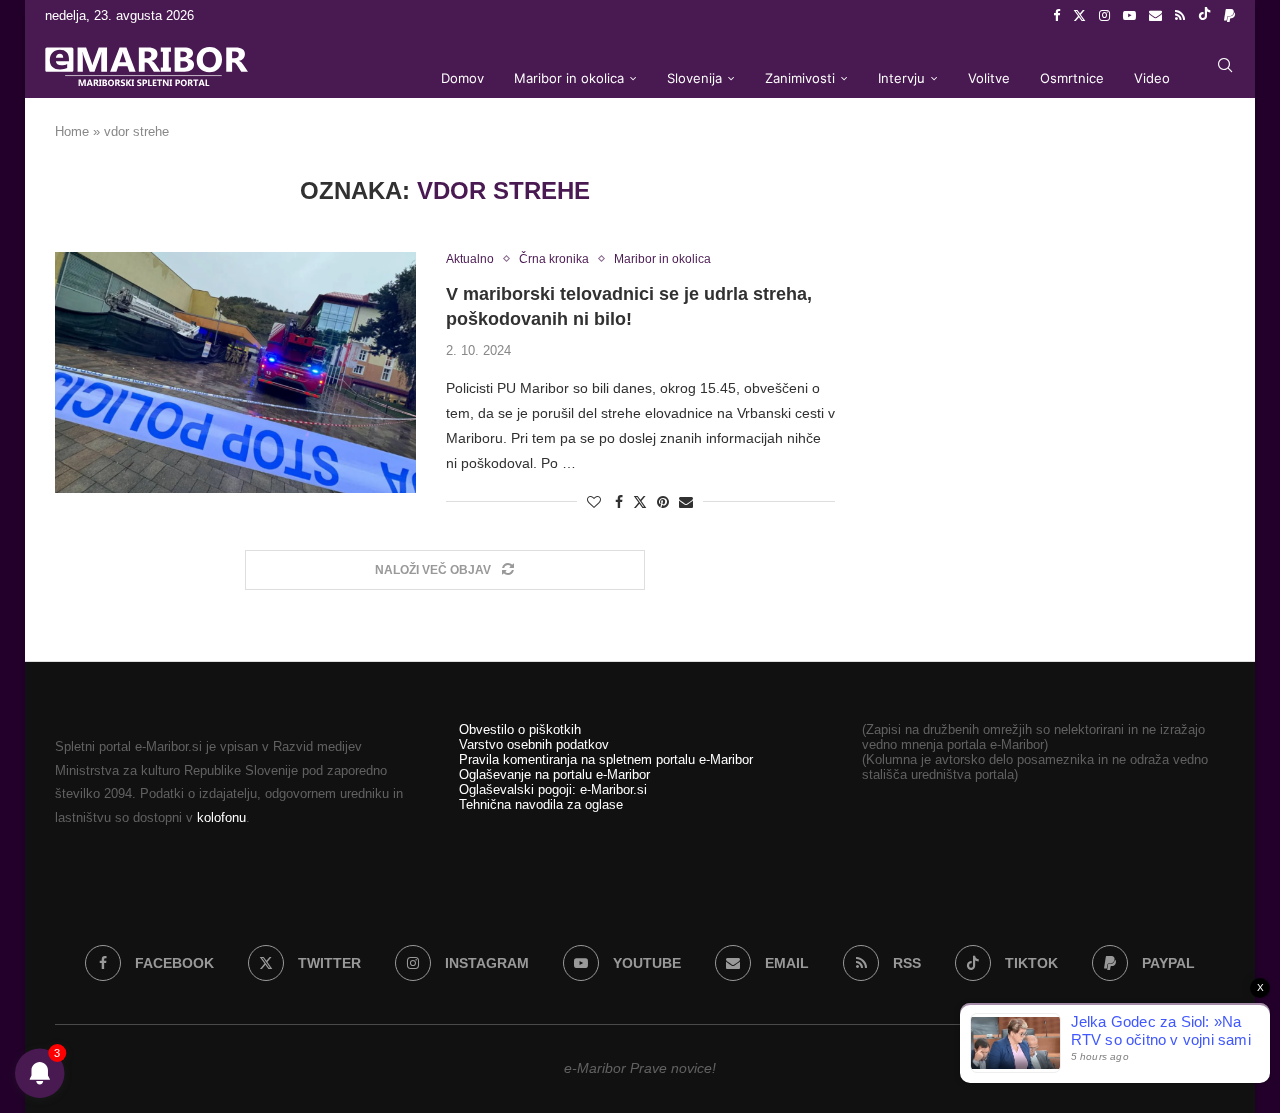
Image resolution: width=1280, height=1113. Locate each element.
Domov (462, 78)
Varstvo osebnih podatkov (534, 744)
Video (1152, 78)
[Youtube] (1129, 16)
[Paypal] (1229, 16)
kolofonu (221, 817)
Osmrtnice (1072, 78)
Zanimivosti (800, 78)
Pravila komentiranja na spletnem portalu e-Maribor (606, 759)
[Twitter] (1079, 16)
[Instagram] (1104, 16)
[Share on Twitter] (640, 501)
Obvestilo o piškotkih (520, 729)
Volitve (989, 78)
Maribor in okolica (569, 78)
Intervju (901, 78)
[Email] (1155, 16)
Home (72, 131)
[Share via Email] (686, 502)
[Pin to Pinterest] (663, 502)
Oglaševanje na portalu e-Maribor (554, 774)
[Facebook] (1056, 16)
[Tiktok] (1204, 16)
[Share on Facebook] (619, 502)
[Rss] (1180, 16)
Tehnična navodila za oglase (541, 804)
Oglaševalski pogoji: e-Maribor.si (553, 789)
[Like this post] (594, 502)
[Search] (1225, 65)
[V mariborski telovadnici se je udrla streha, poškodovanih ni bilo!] (235, 372)
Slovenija (694, 78)
